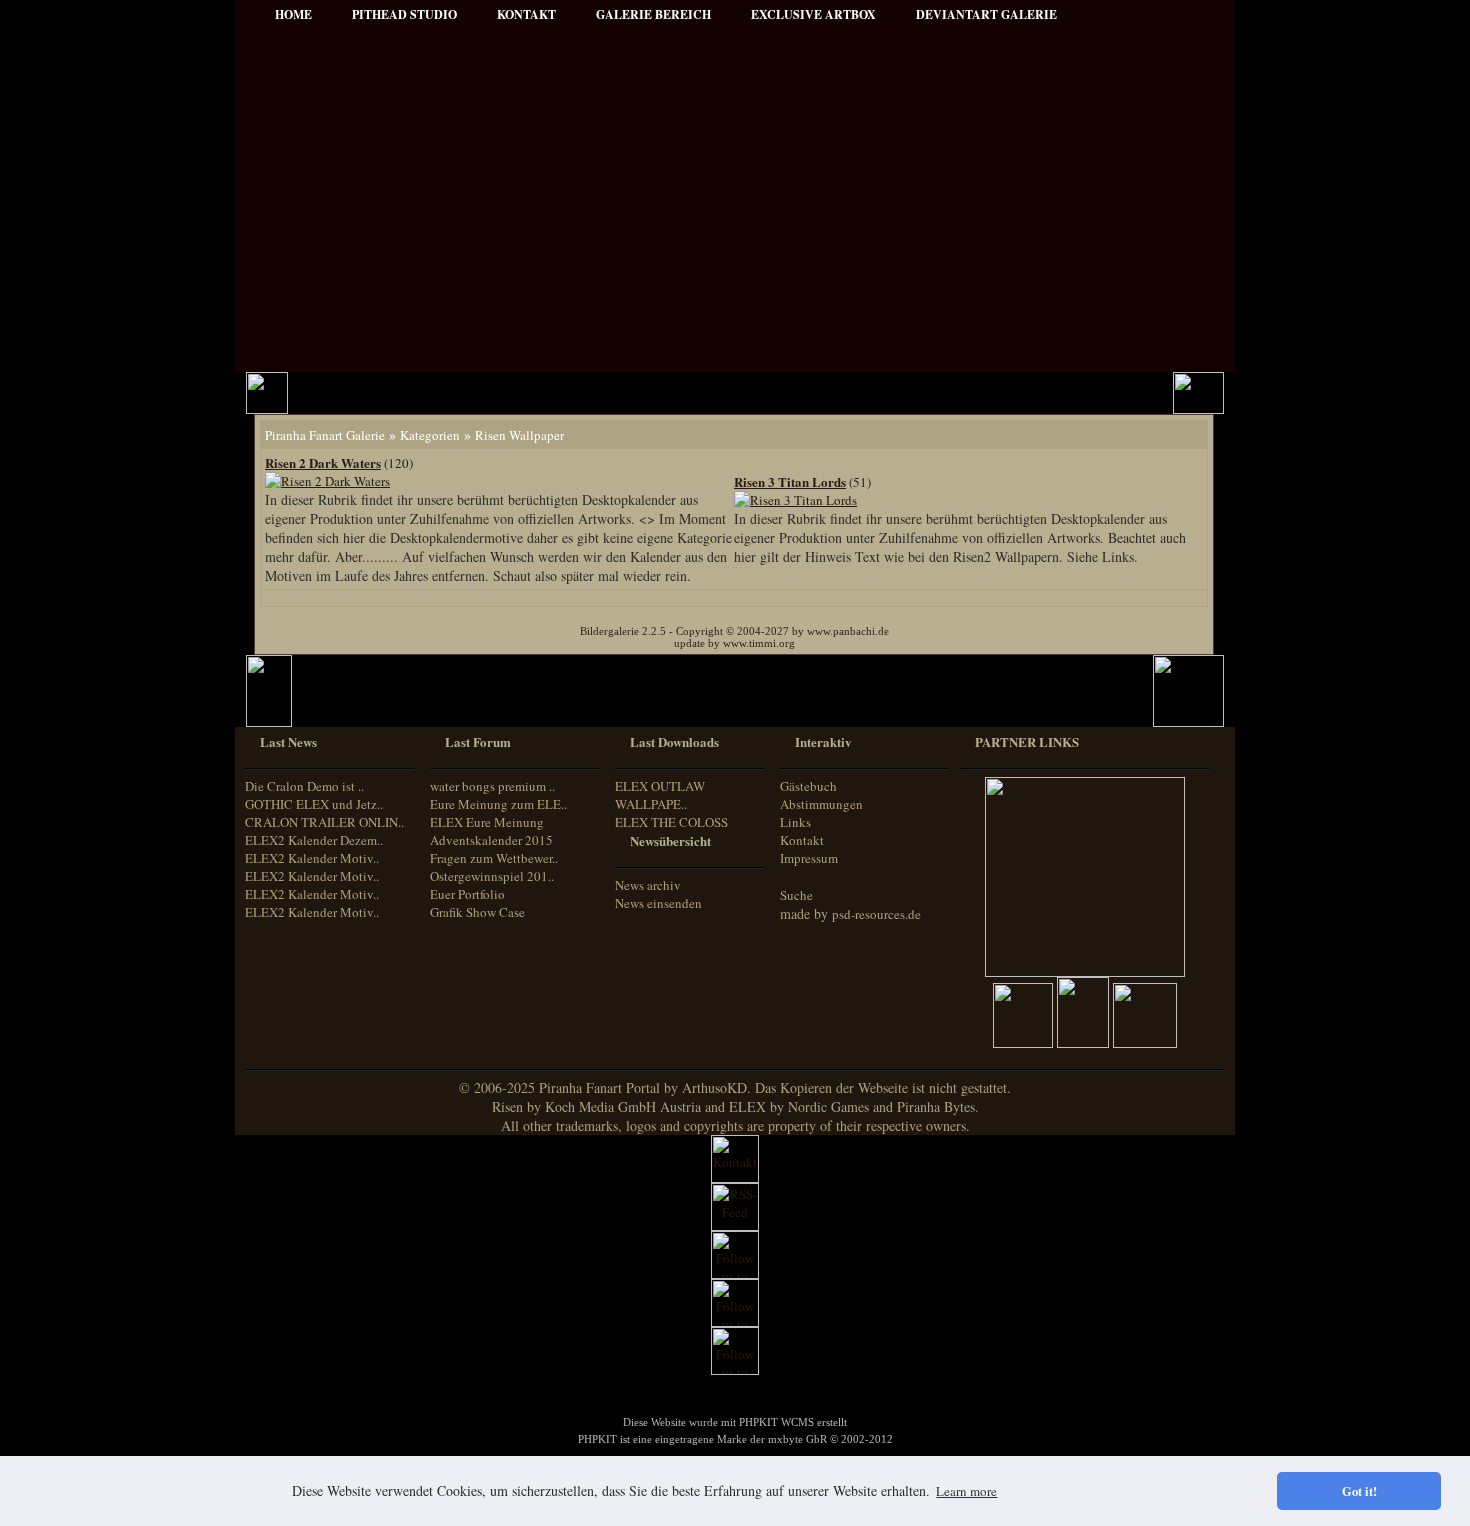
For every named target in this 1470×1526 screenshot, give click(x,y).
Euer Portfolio (467, 894)
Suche (796, 895)
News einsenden (658, 903)
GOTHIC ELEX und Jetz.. (314, 804)
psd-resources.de (876, 914)
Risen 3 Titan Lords (790, 481)
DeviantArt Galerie (986, 14)
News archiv (648, 885)
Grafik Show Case (477, 912)
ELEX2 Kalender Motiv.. (312, 858)
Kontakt (802, 840)
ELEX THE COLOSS (671, 822)
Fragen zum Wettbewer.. (494, 858)
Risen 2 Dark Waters (323, 462)
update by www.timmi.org (734, 643)
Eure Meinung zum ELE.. (498, 804)
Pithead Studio (404, 14)
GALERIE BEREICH (653, 14)
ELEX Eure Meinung (487, 822)
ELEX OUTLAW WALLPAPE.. (660, 795)
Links (795, 822)
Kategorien (430, 435)
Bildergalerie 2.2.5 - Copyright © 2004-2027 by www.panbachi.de (734, 631)
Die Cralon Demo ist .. (304, 786)
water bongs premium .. (492, 786)
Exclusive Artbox (813, 14)
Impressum (809, 858)
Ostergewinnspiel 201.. (492, 876)
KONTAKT (526, 14)
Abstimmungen (821, 804)
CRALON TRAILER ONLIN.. (324, 822)
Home (293, 14)
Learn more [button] (966, 1491)
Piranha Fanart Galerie (325, 435)
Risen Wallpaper (519, 435)
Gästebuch (808, 786)
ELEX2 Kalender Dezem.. (314, 840)
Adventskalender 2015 (491, 840)
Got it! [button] (1359, 1491)
